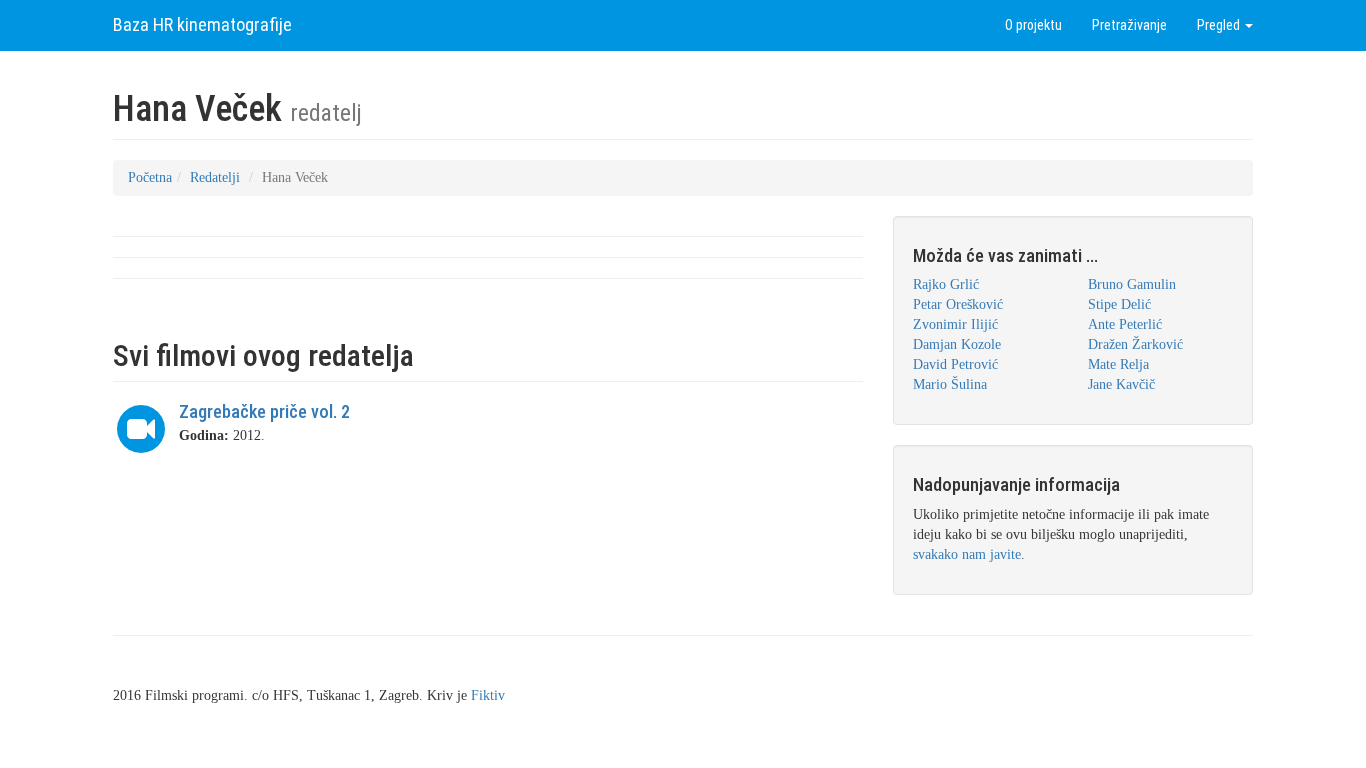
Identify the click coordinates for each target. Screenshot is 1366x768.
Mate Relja (1118, 364)
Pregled (1220, 25)
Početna (150, 177)
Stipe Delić (1119, 304)
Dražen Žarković (1135, 344)
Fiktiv (488, 695)
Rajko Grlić (946, 284)
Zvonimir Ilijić (955, 324)
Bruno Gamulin (1132, 284)
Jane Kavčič (1121, 384)
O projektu (1033, 25)
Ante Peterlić (1125, 324)
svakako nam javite (967, 554)
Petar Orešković (958, 304)
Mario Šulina (950, 384)
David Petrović (955, 364)
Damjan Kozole (957, 344)
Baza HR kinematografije (202, 24)
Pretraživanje (1129, 25)
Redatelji (215, 177)
